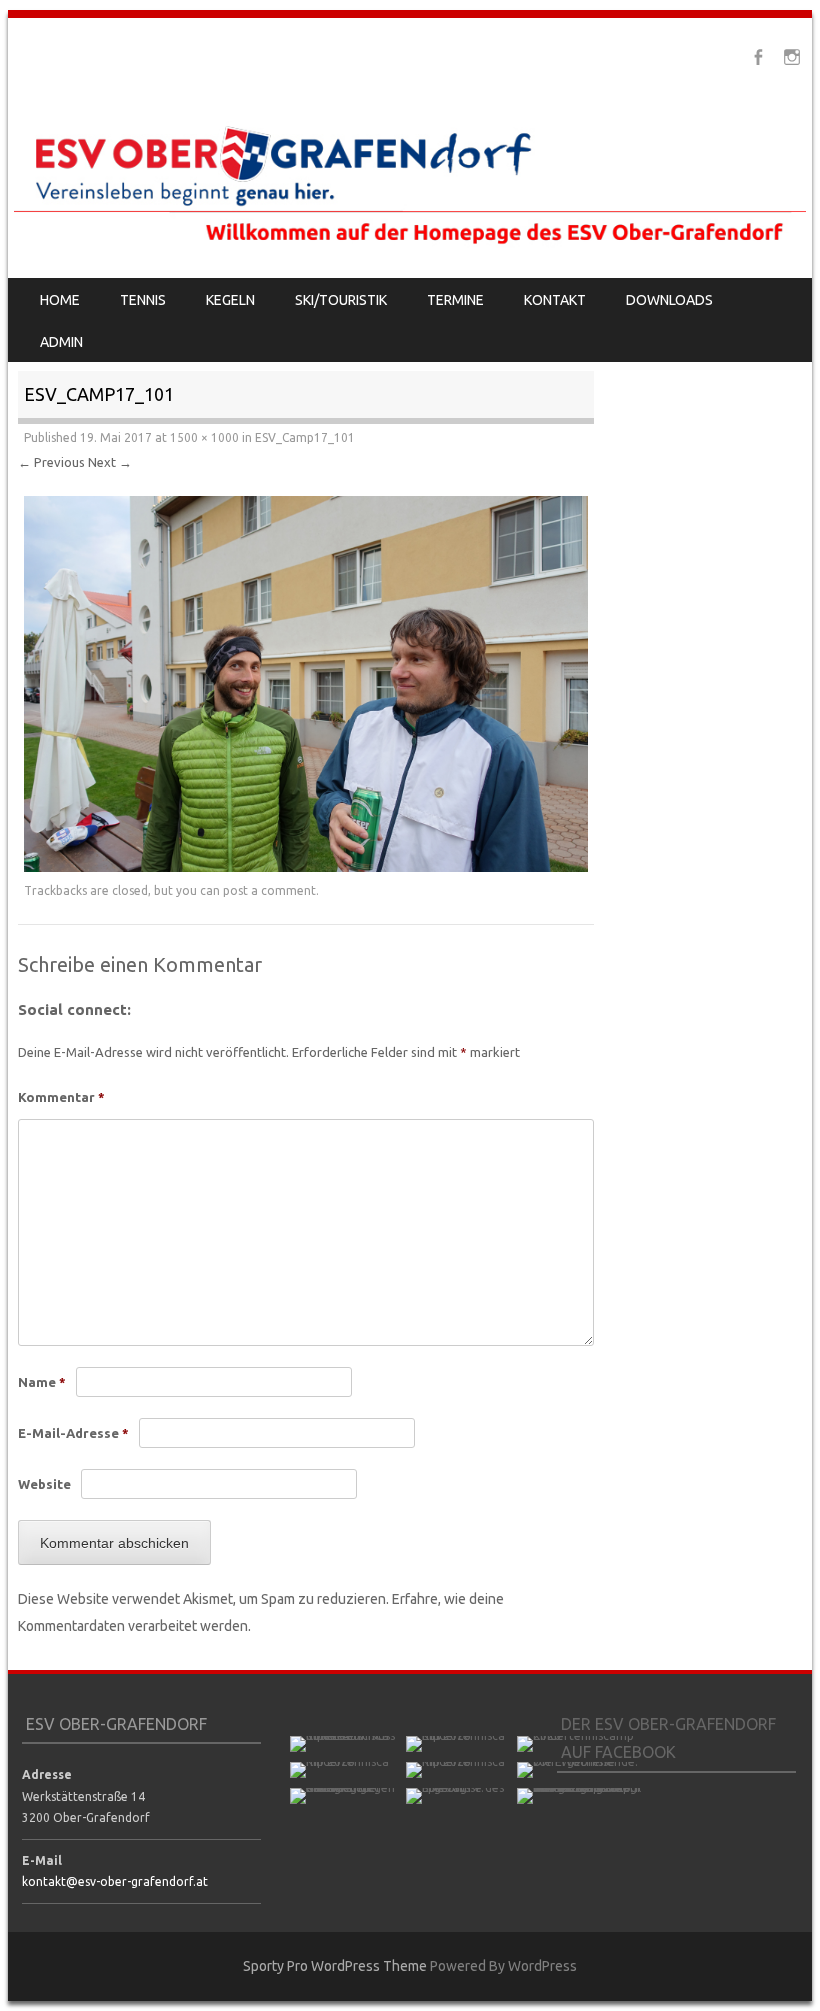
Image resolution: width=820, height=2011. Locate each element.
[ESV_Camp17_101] (306, 867)
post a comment (269, 890)
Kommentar (61, 1097)
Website (44, 1484)
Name (42, 1382)
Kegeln (230, 300)
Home (60, 300)
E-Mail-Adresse (73, 1433)
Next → (110, 462)
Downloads (669, 300)
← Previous (51, 462)
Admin (61, 342)
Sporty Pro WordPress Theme (335, 1966)
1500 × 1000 (204, 437)
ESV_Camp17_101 (305, 437)
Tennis (143, 300)
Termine (455, 300)
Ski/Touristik (341, 300)
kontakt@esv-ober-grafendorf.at (115, 1881)
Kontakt (555, 300)
